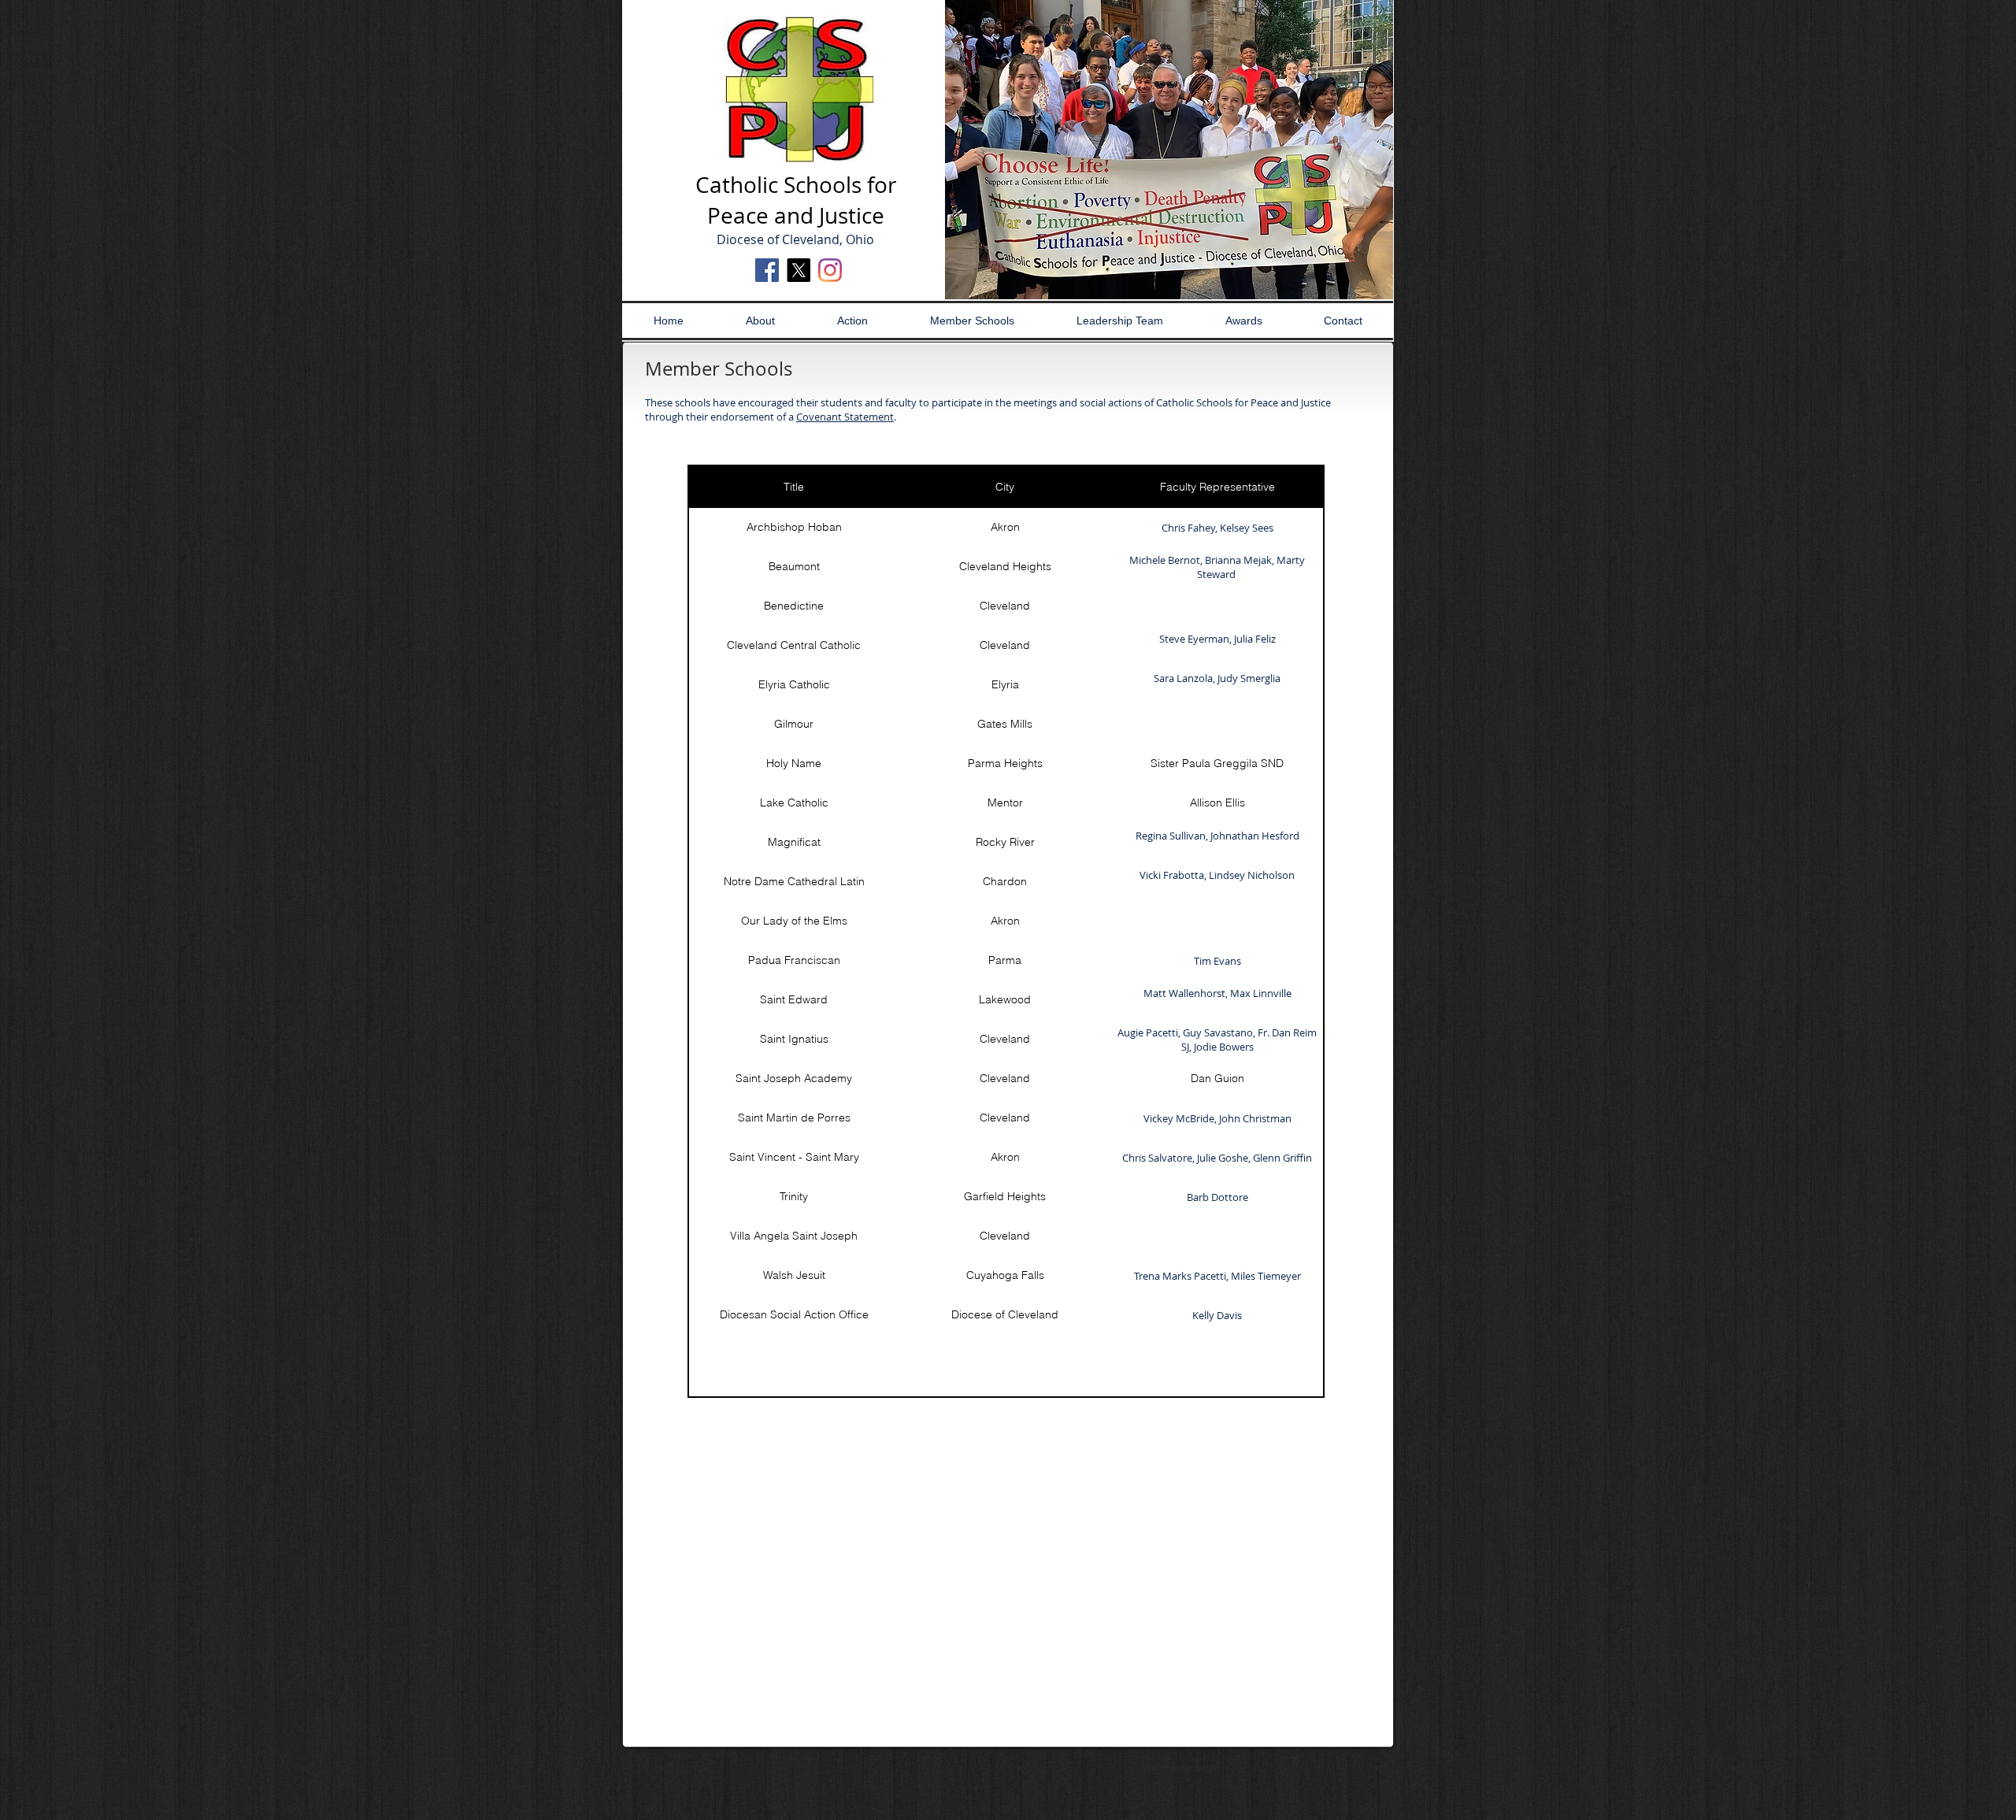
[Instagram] (830, 270)
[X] (799, 270)
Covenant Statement (845, 417)
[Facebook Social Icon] (767, 270)
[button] (1169, 150)
